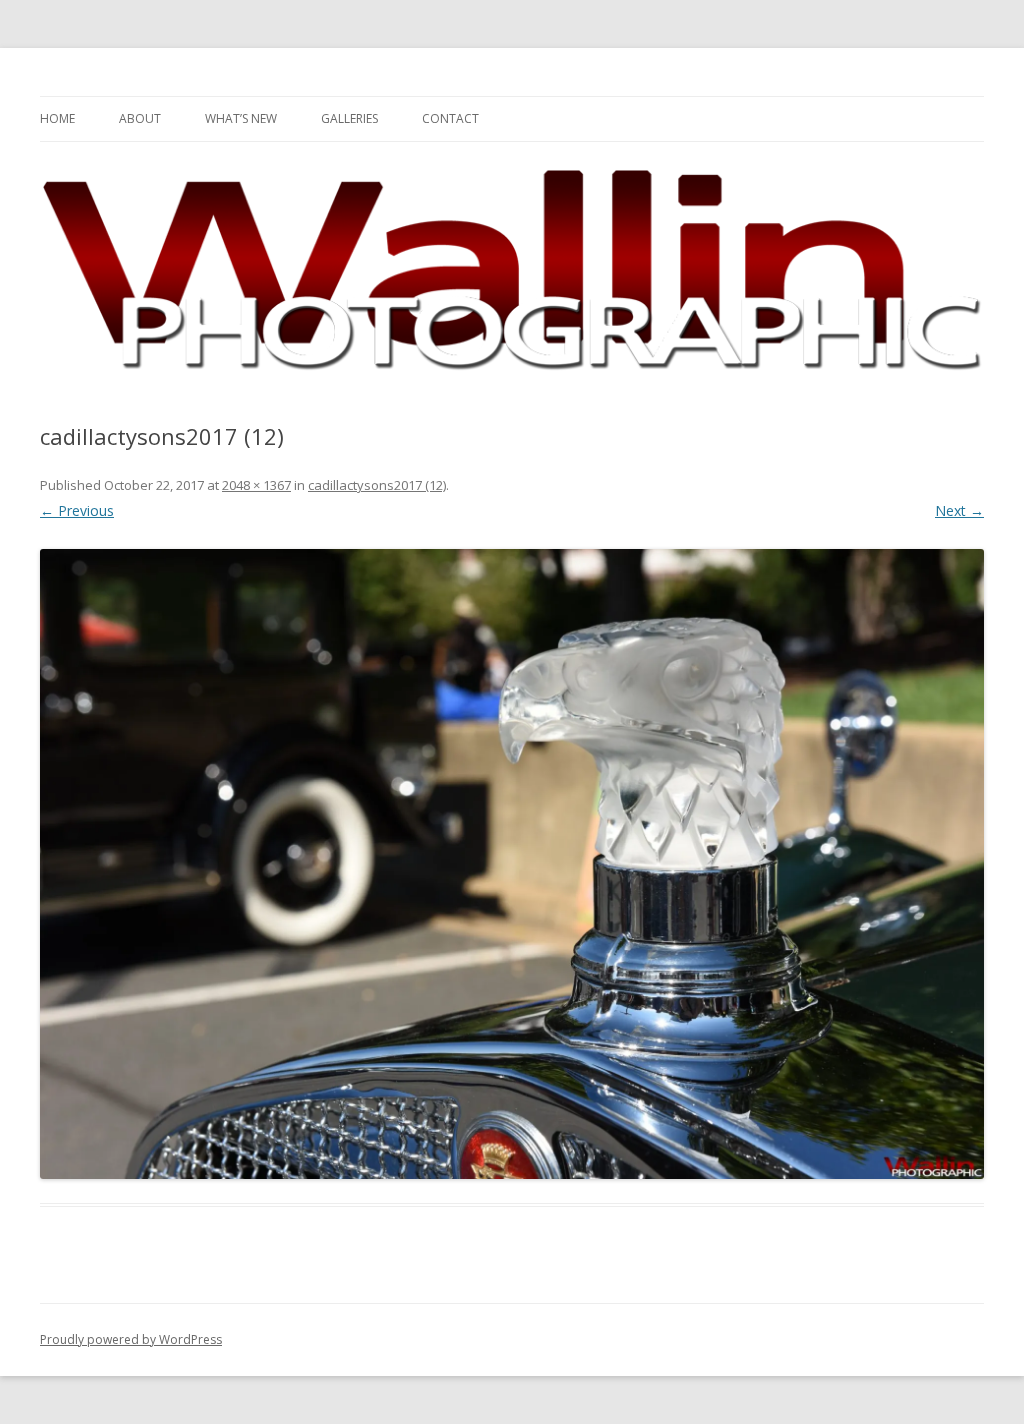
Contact (450, 118)
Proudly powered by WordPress (131, 1339)
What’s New (241, 118)
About (140, 118)
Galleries (349, 118)
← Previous (77, 510)
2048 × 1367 (256, 485)
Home (57, 118)
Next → (959, 510)
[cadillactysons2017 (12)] (512, 864)
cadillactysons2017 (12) (377, 485)
